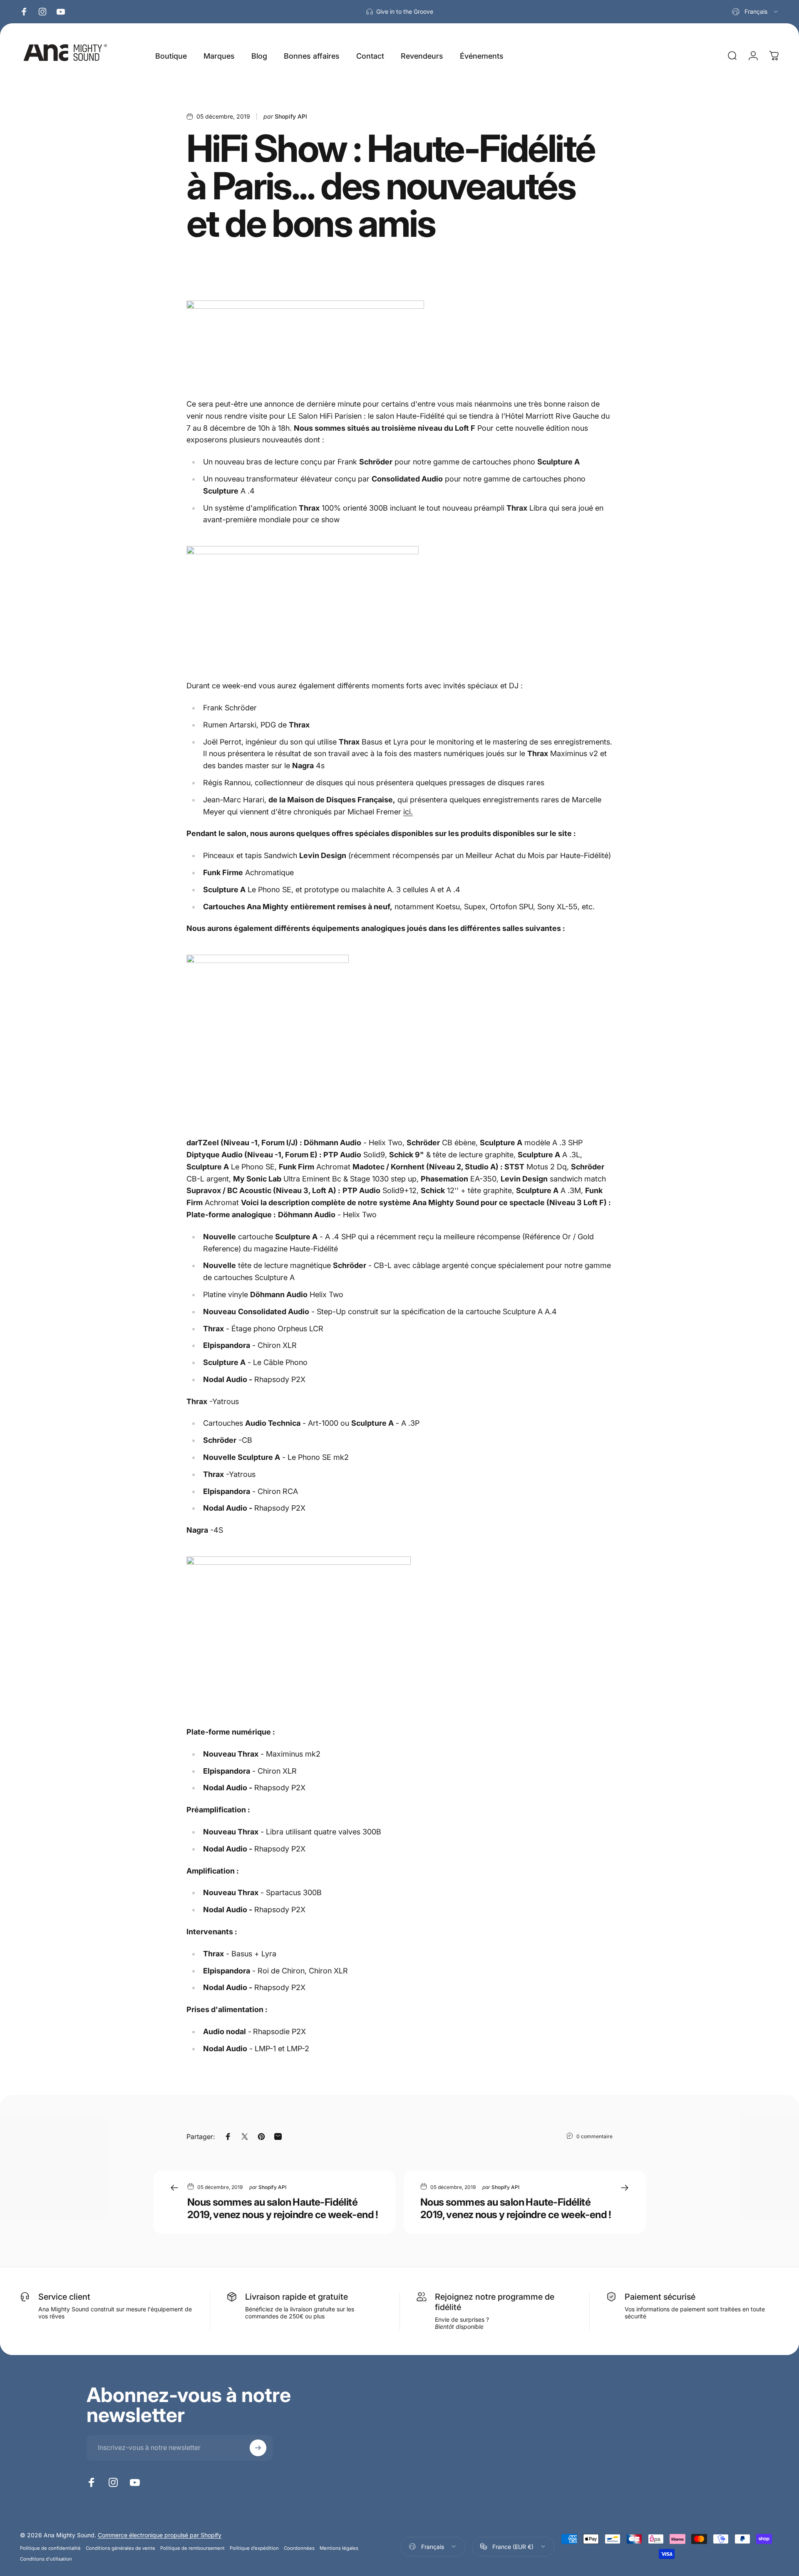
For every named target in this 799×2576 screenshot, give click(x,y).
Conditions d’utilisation (46, 2559)
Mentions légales (339, 2548)
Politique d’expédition (254, 2548)
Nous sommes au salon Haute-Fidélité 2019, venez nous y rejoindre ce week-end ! (283, 2208)
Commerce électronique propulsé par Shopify (160, 2535)
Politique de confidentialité (50, 2548)
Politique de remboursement (192, 2548)
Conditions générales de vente (120, 2548)
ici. (408, 812)
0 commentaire (594, 2136)
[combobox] (756, 12)
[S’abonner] (258, 2448)
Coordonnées (299, 2548)
